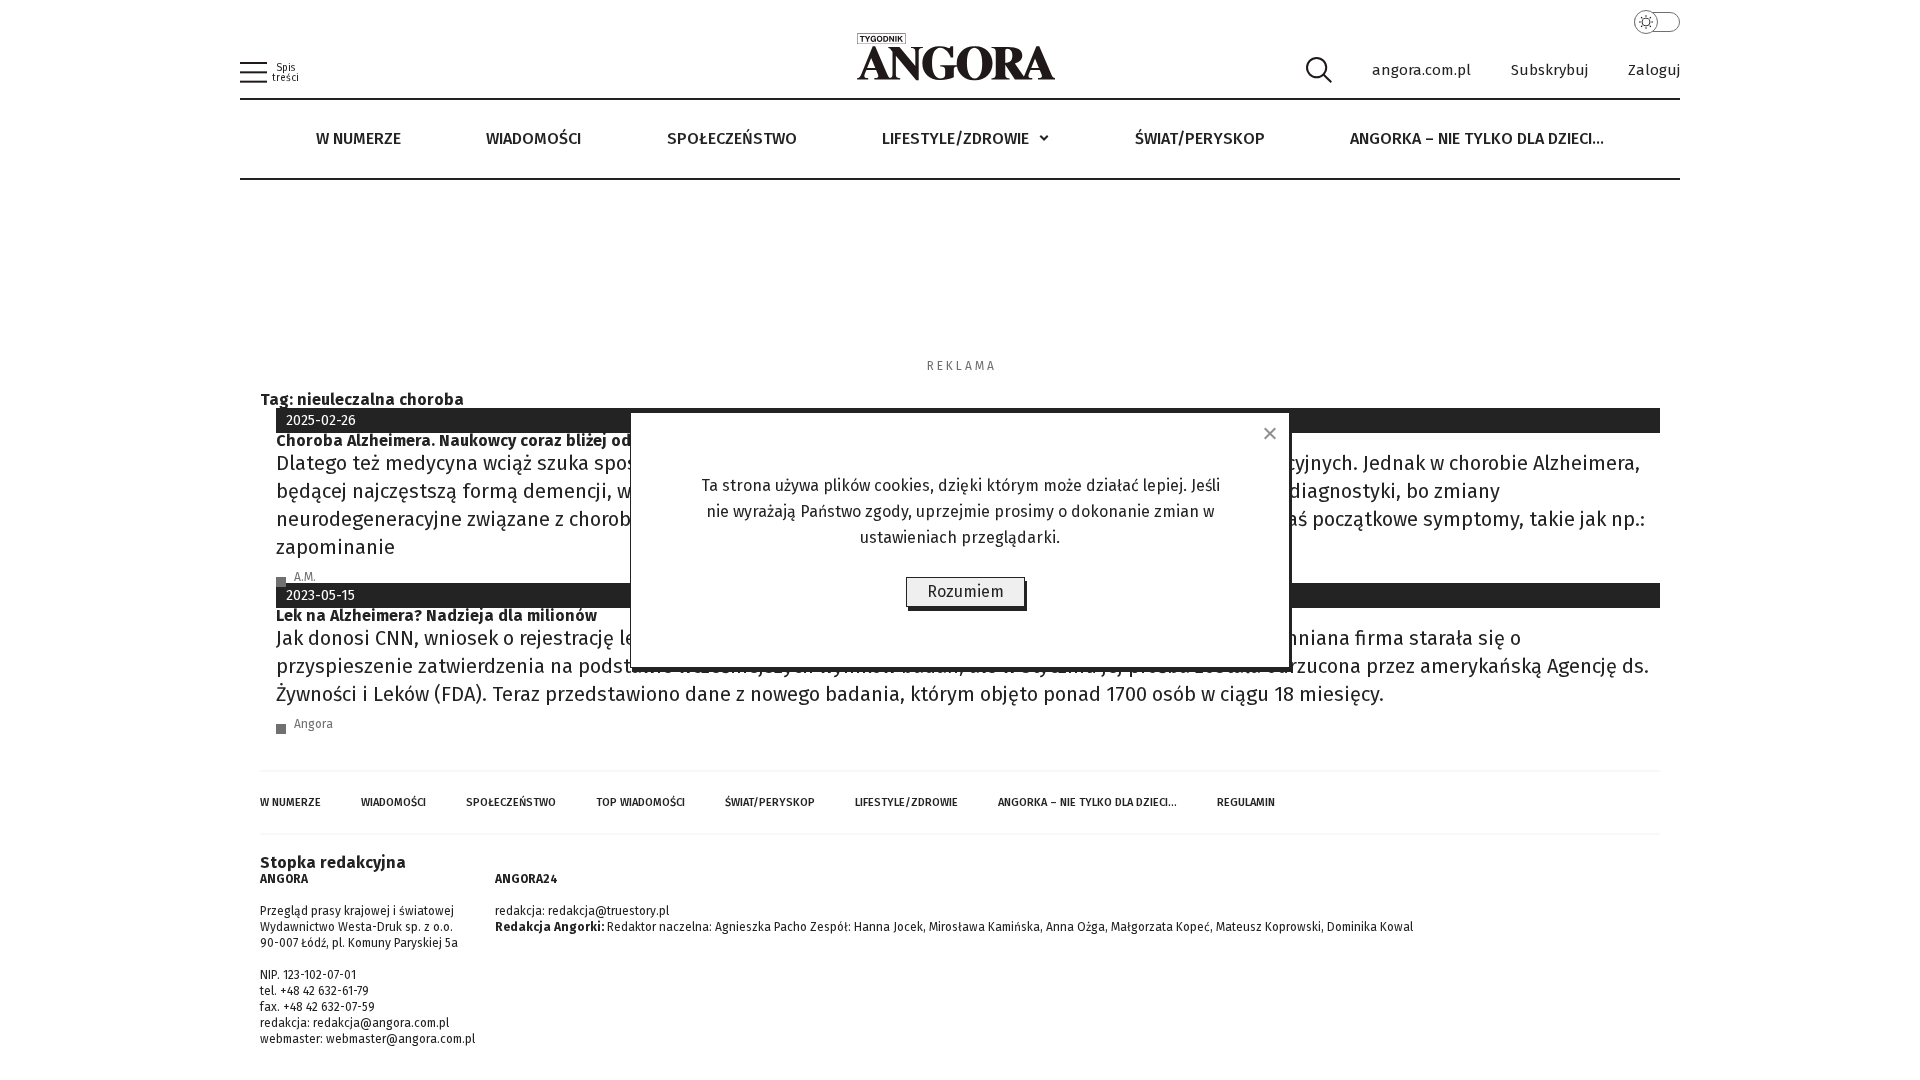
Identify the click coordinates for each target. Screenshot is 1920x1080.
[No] (1269, 433)
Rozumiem (965, 591)
